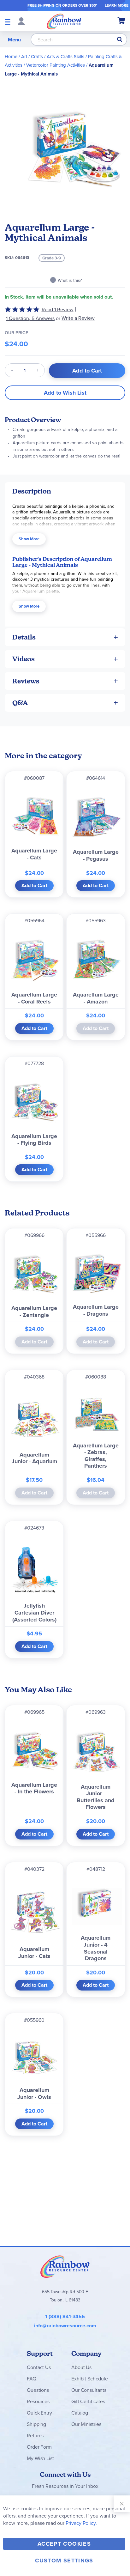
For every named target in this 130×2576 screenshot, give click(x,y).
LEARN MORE (117, 5)
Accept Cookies (64, 2544)
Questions (38, 2390)
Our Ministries (86, 2424)
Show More (29, 539)
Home (11, 56)
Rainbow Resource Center (65, 2266)
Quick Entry (39, 2413)
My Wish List (40, 2458)
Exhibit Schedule (89, 2379)
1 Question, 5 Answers (30, 318)
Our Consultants (89, 2390)
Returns (35, 2435)
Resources (38, 2401)
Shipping (36, 2424)
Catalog (80, 2413)
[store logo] (64, 21)
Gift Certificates (88, 2401)
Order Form (39, 2447)
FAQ (32, 2379)
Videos (24, 659)
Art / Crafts (32, 56)
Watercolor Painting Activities (56, 65)
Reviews (26, 681)
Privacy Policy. (81, 2523)
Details (24, 637)
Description (32, 491)
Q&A (20, 703)
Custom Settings (64, 2561)
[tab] (65, 491)
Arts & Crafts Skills (65, 56)
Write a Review (78, 318)
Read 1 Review (58, 309)
